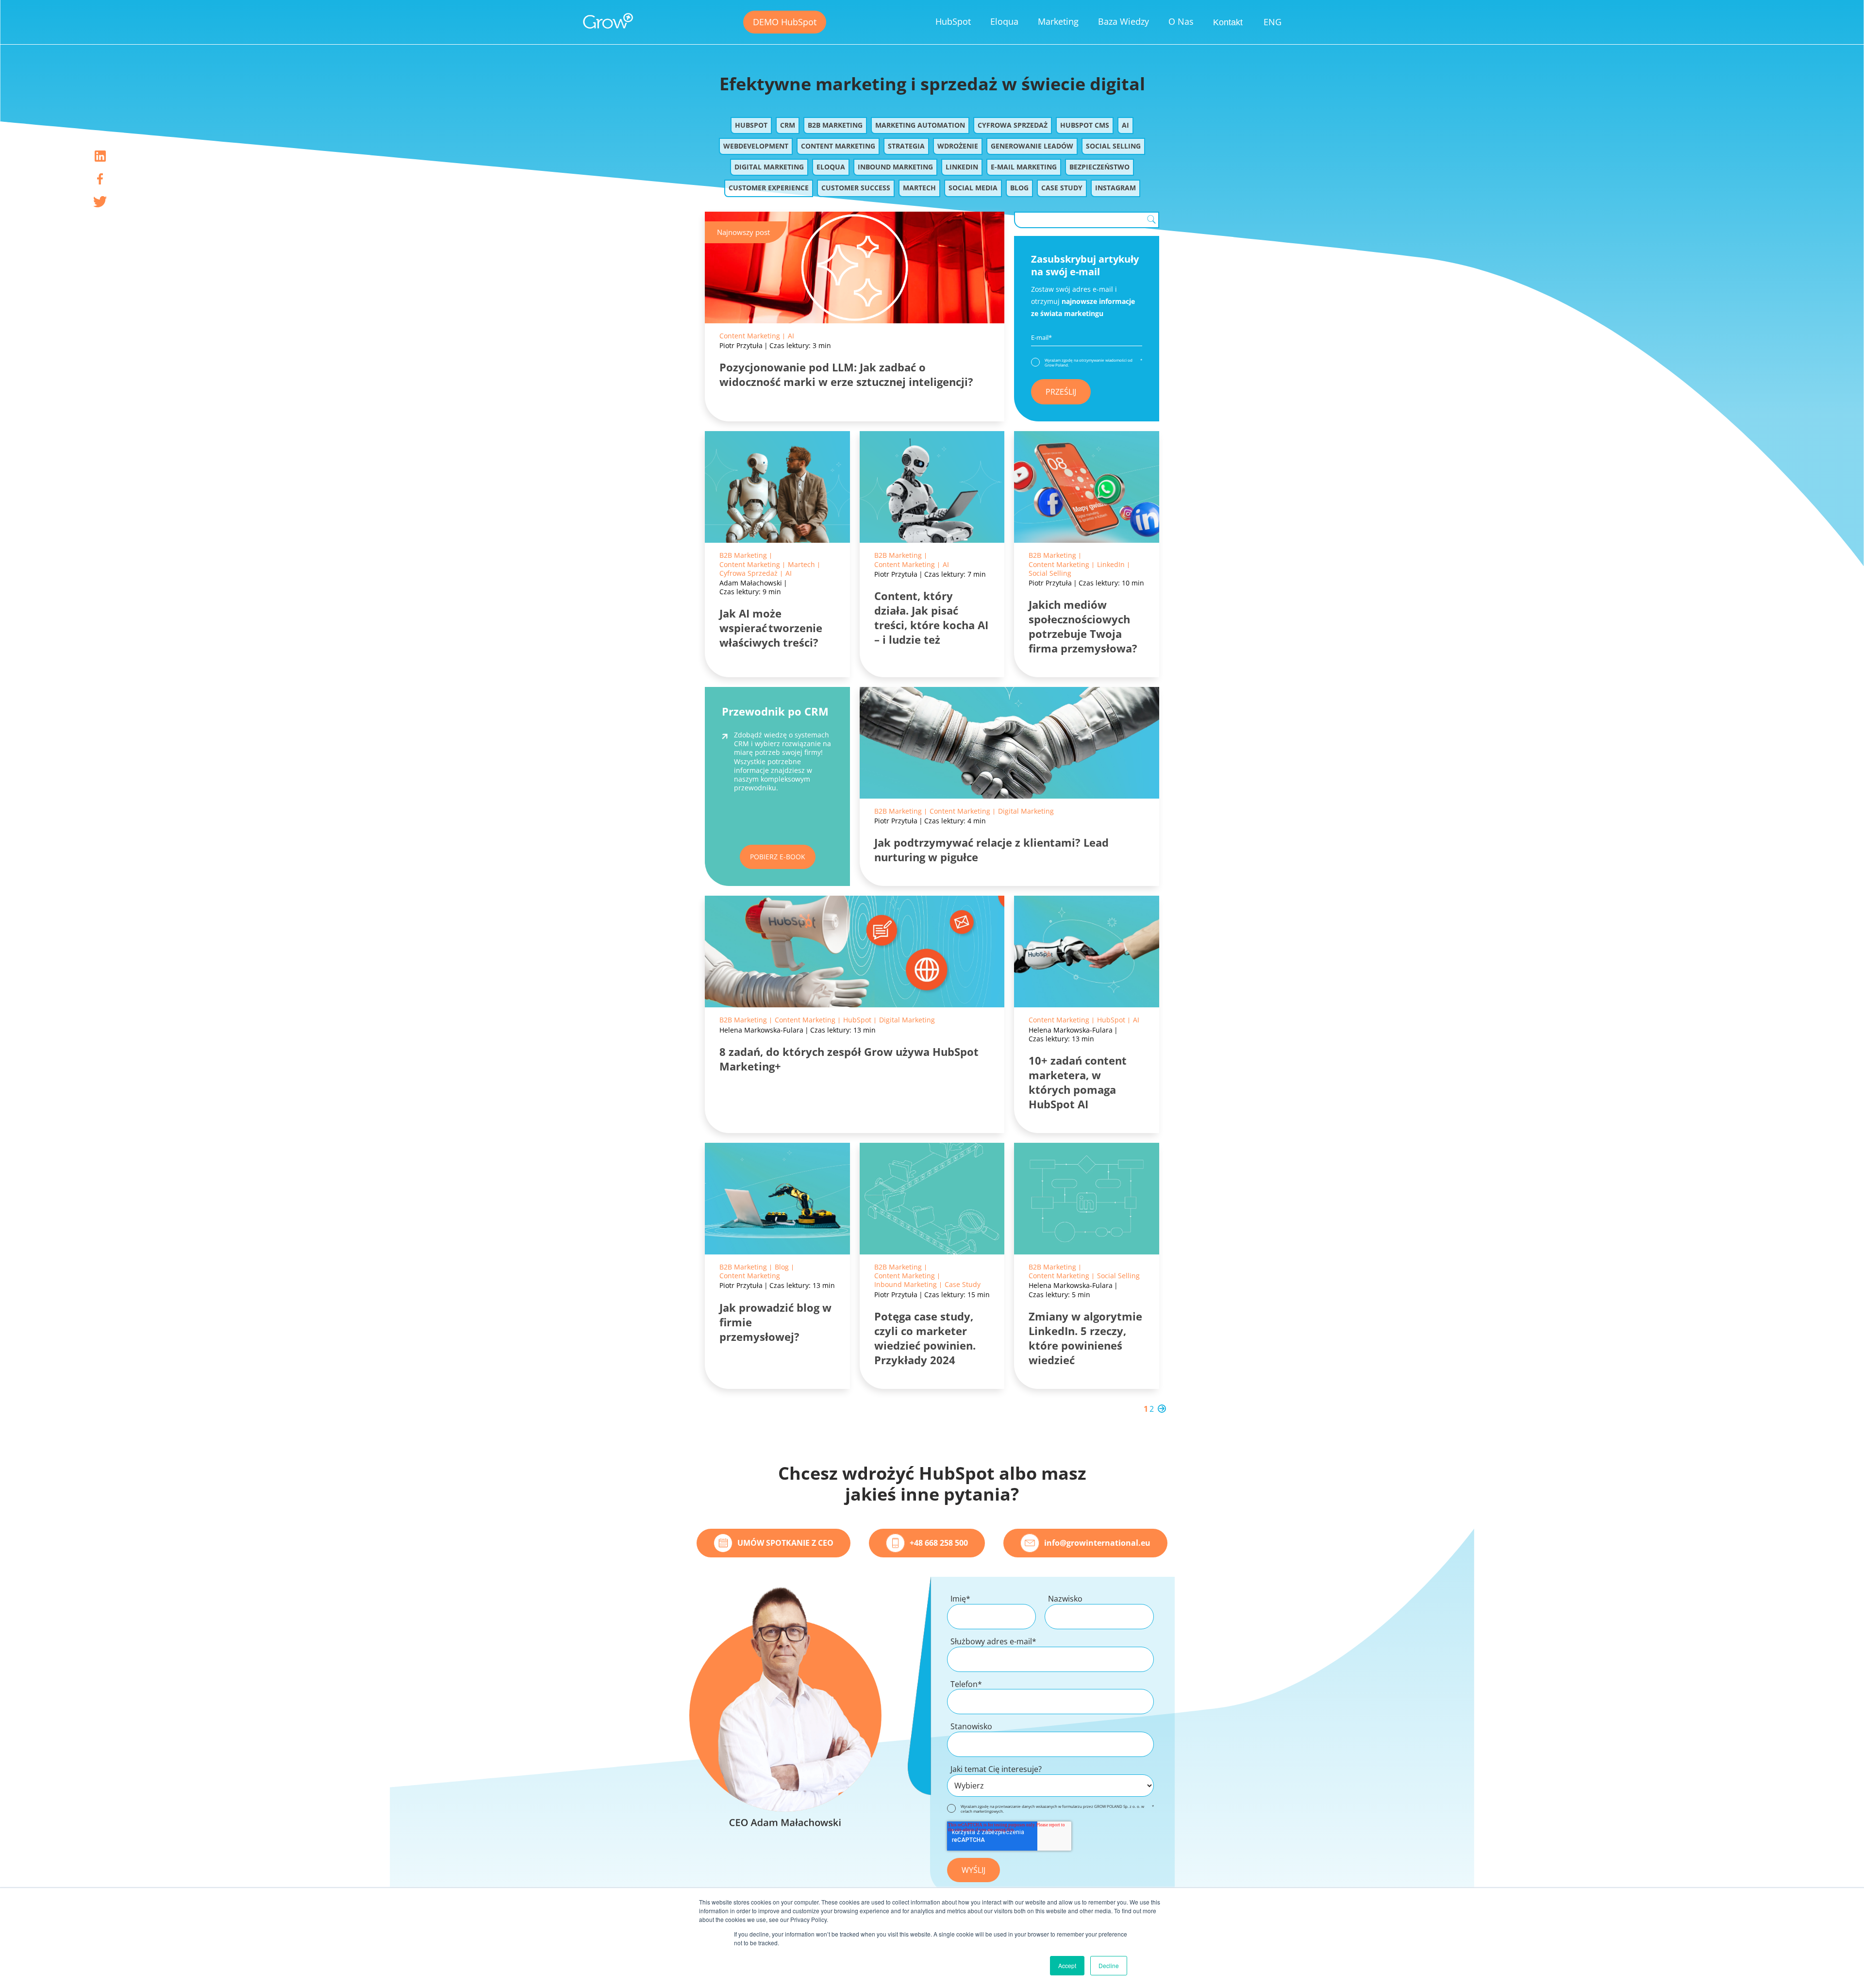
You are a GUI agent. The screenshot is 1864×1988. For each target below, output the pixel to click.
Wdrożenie (958, 146)
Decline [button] (1109, 1965)
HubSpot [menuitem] (953, 21)
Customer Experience (769, 188)
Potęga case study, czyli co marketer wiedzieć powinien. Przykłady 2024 (925, 1338)
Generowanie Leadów (1032, 146)
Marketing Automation (920, 125)
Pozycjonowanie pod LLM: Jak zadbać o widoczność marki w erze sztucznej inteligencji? (846, 374)
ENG (1273, 22)
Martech (919, 188)
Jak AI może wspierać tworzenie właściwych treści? (771, 628)
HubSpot (751, 125)
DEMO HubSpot (785, 22)
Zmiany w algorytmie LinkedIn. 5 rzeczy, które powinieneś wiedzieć (1085, 1338)
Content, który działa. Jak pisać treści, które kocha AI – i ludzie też (931, 618)
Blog (1019, 188)
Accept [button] (1067, 1965)
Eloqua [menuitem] (1004, 21)
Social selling (1113, 146)
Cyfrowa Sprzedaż (1013, 125)
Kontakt (1228, 22)
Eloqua (831, 167)
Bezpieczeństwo (1099, 167)
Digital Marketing (769, 167)
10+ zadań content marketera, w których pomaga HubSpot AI (1078, 1082)
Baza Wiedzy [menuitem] (1123, 21)
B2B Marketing (835, 125)
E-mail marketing (1024, 167)
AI (1125, 125)
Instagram (1115, 188)
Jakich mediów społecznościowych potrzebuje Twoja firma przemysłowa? (1083, 626)
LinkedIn (962, 167)
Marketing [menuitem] (1058, 21)
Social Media (973, 188)
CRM (788, 125)
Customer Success (856, 188)
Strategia (906, 146)
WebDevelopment (756, 146)
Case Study (1062, 188)
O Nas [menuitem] (1181, 21)
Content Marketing (838, 146)
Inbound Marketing (895, 167)
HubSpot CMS (1085, 125)
